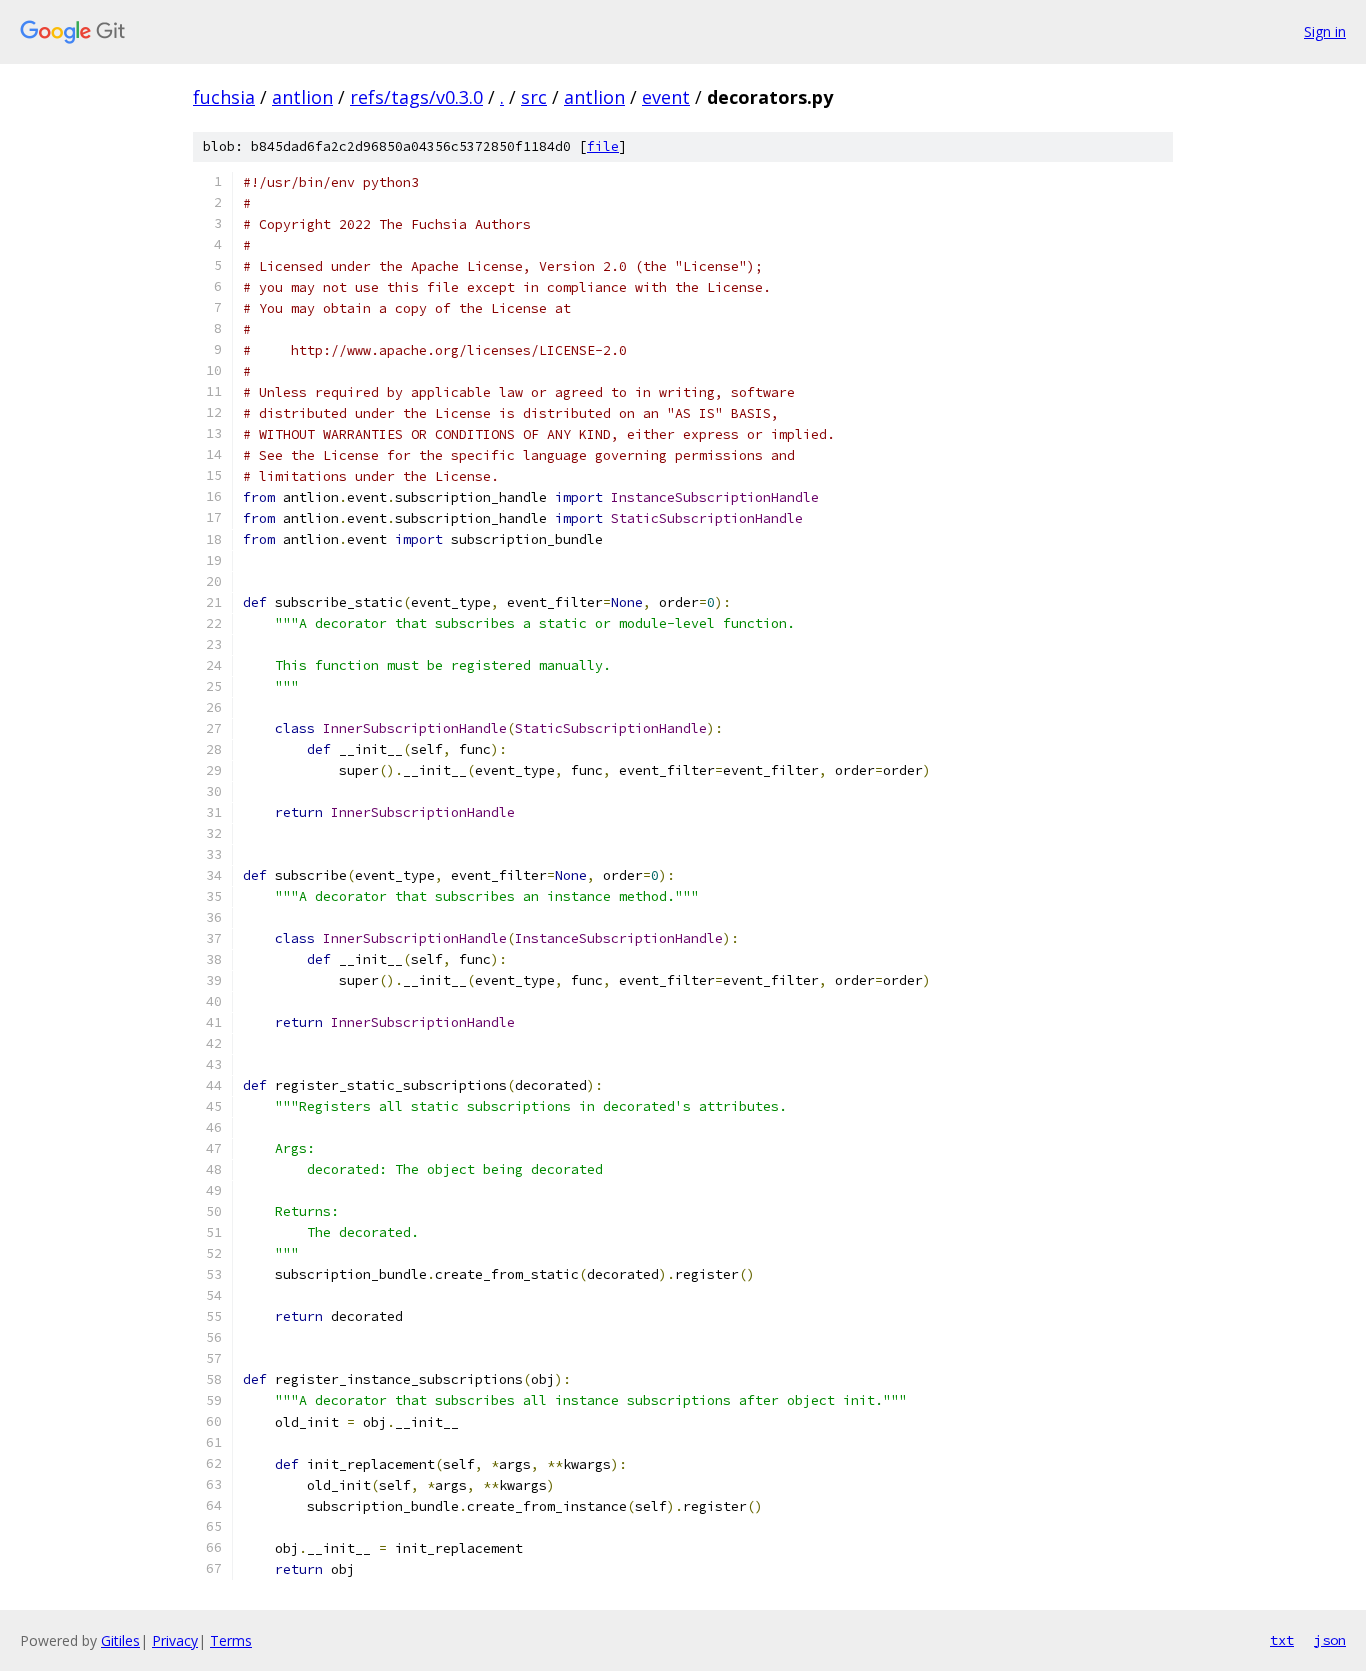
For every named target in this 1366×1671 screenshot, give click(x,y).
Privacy (175, 1640)
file (603, 146)
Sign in (1325, 31)
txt (1282, 1640)
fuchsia (224, 97)
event (666, 97)
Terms (231, 1640)
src (534, 97)
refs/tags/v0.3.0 (416, 97)
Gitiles (120, 1640)
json (1330, 1640)
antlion (302, 97)
